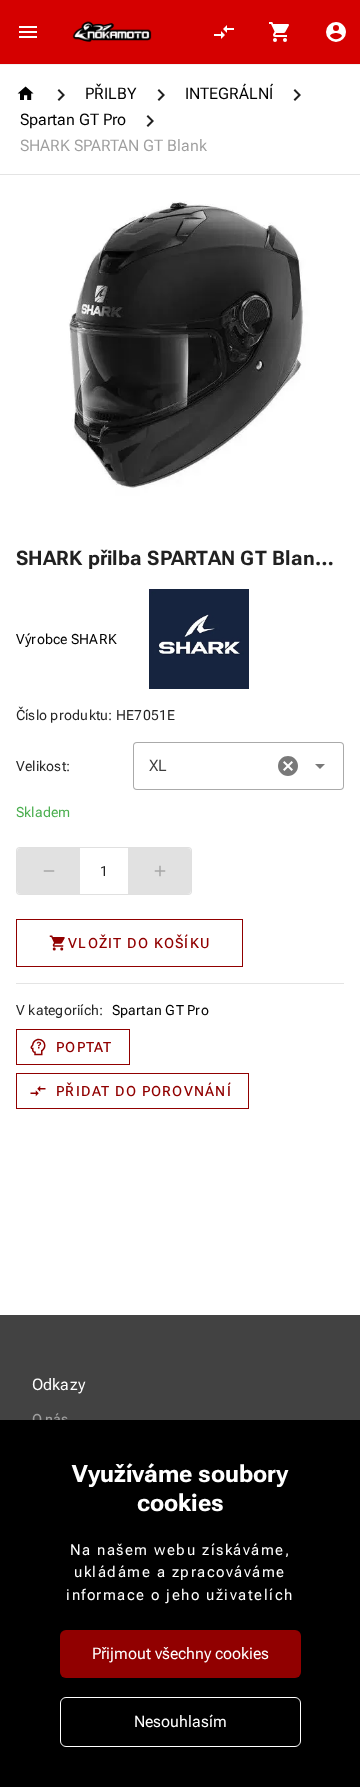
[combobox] (238, 766)
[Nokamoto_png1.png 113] (112, 32)
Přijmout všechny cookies (180, 1653)
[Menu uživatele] (336, 32)
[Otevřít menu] (28, 32)
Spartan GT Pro (161, 1010)
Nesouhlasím (180, 1721)
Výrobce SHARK (66, 639)
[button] (288, 766)
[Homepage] (28, 93)
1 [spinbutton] (104, 871)
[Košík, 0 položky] (280, 32)
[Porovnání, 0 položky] (224, 32)
